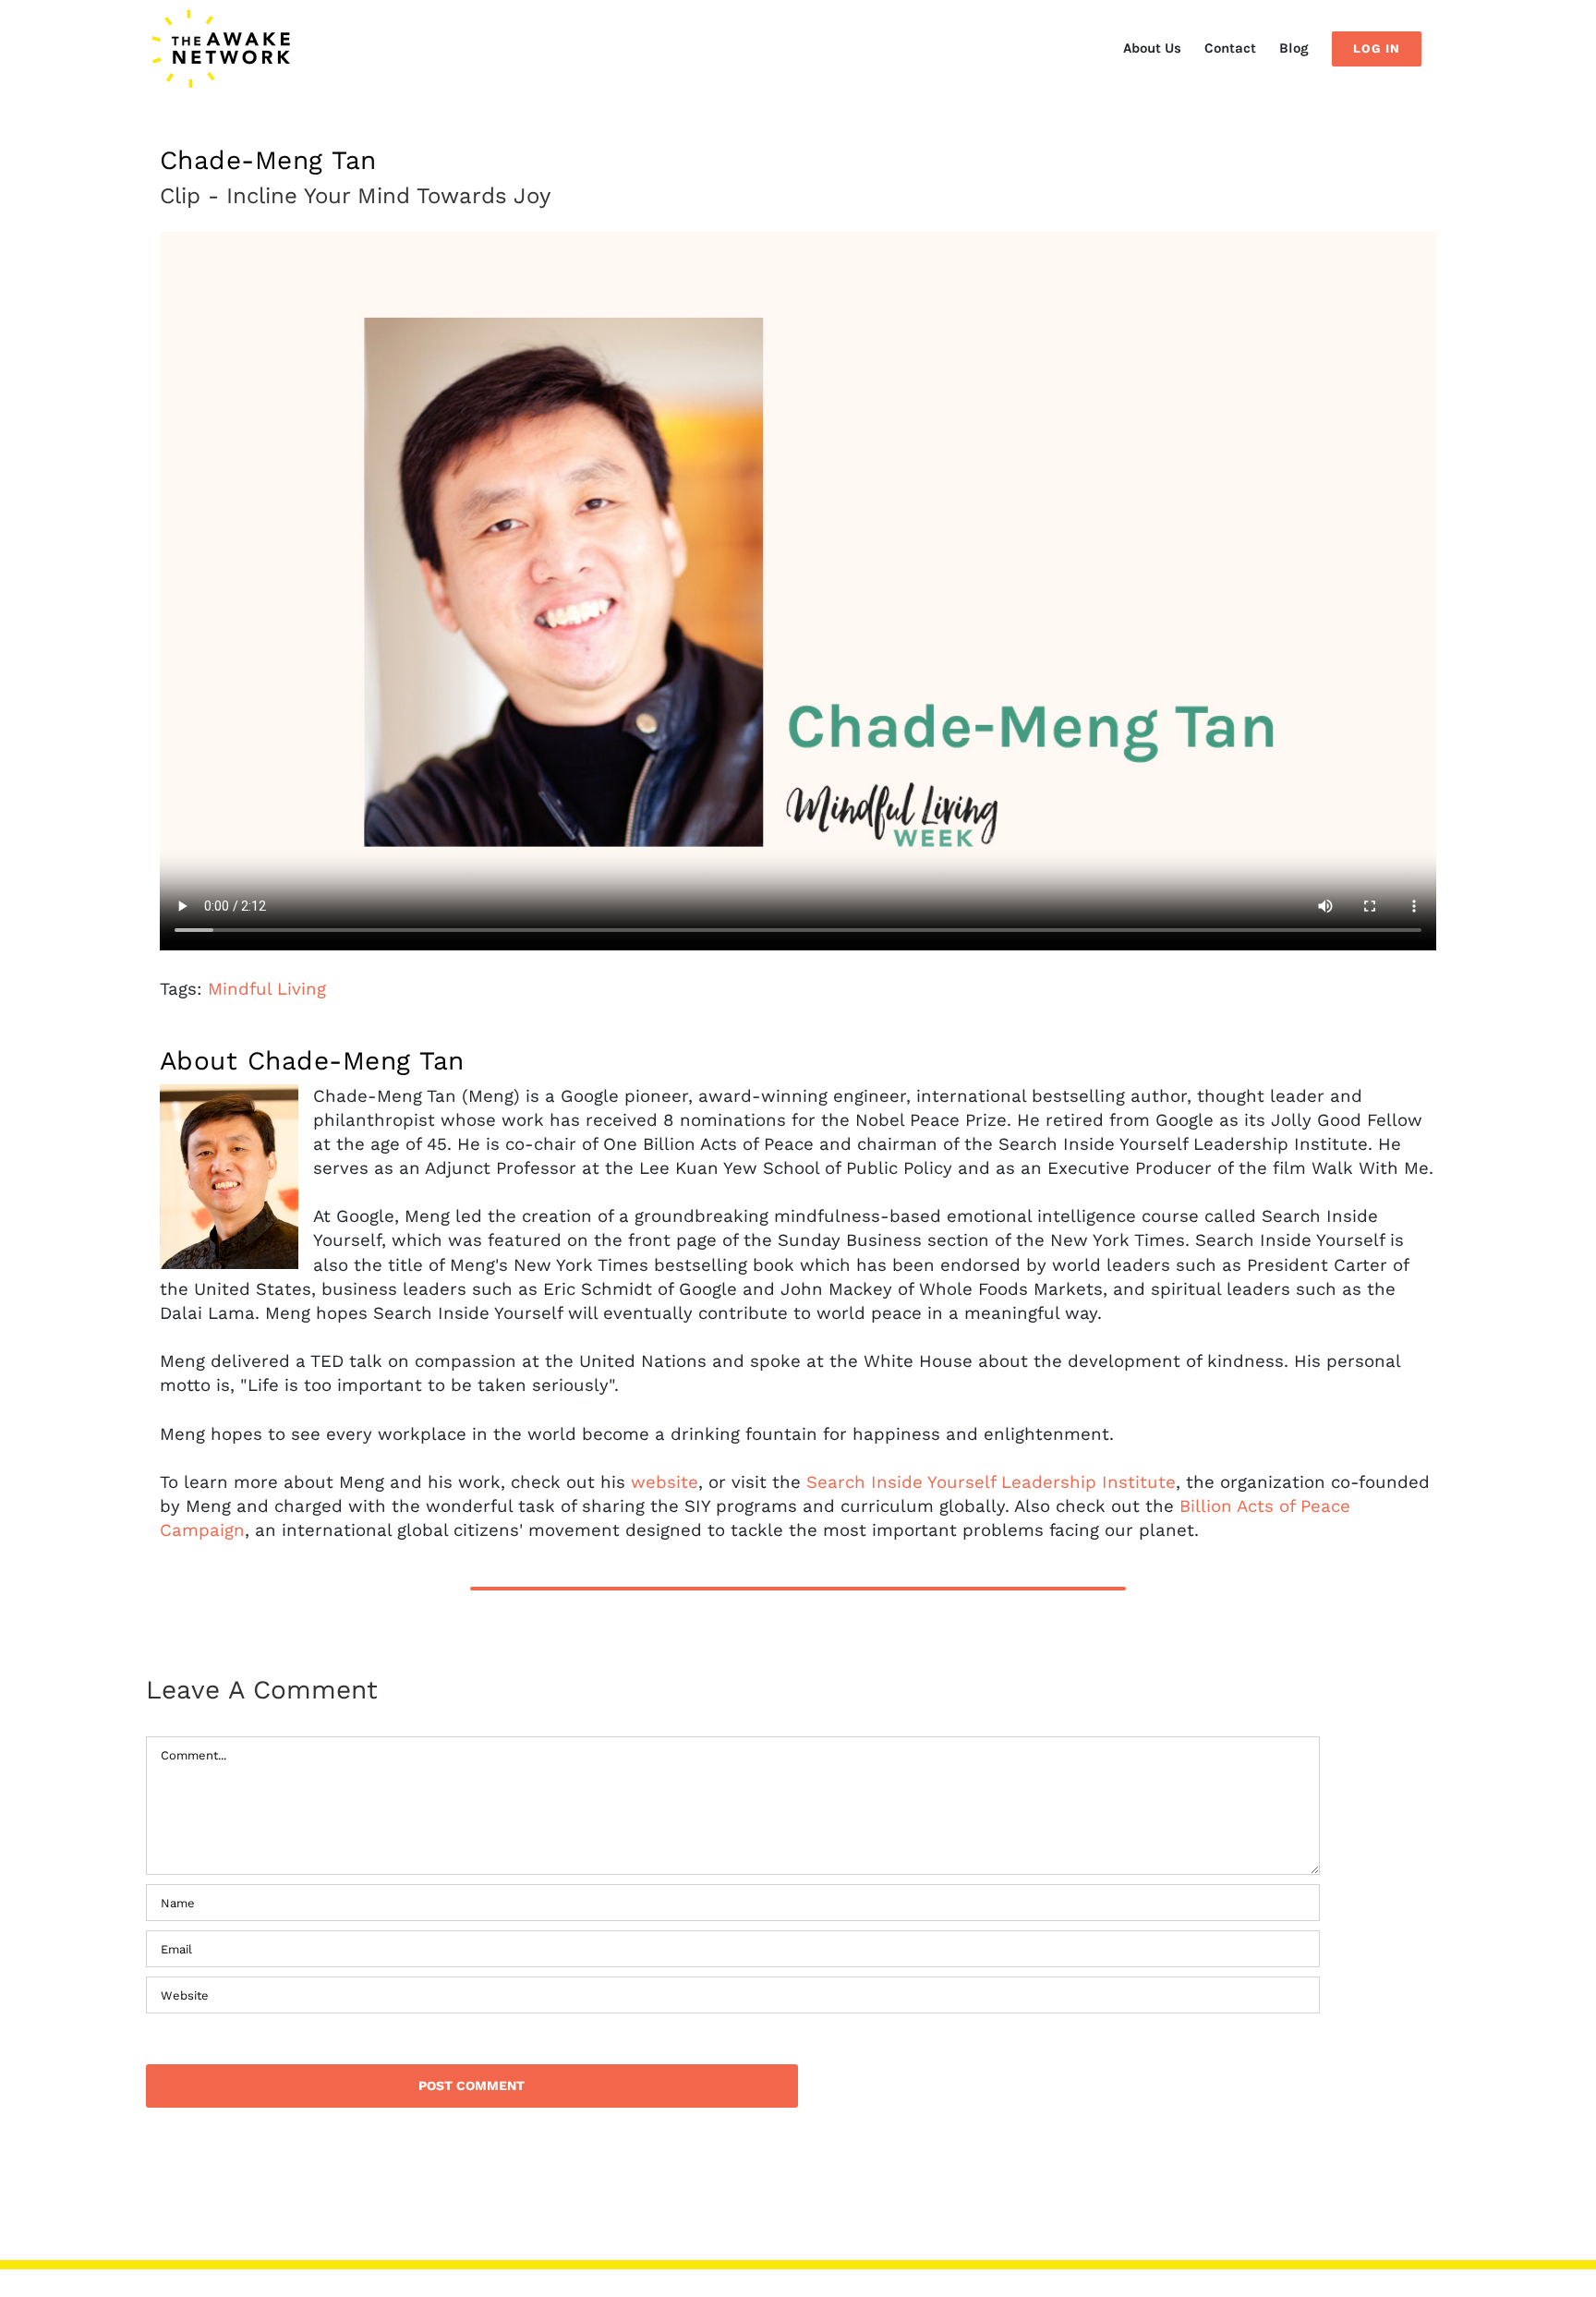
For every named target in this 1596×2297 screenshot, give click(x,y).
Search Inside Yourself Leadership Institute (991, 1482)
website (665, 1482)
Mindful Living (267, 989)
